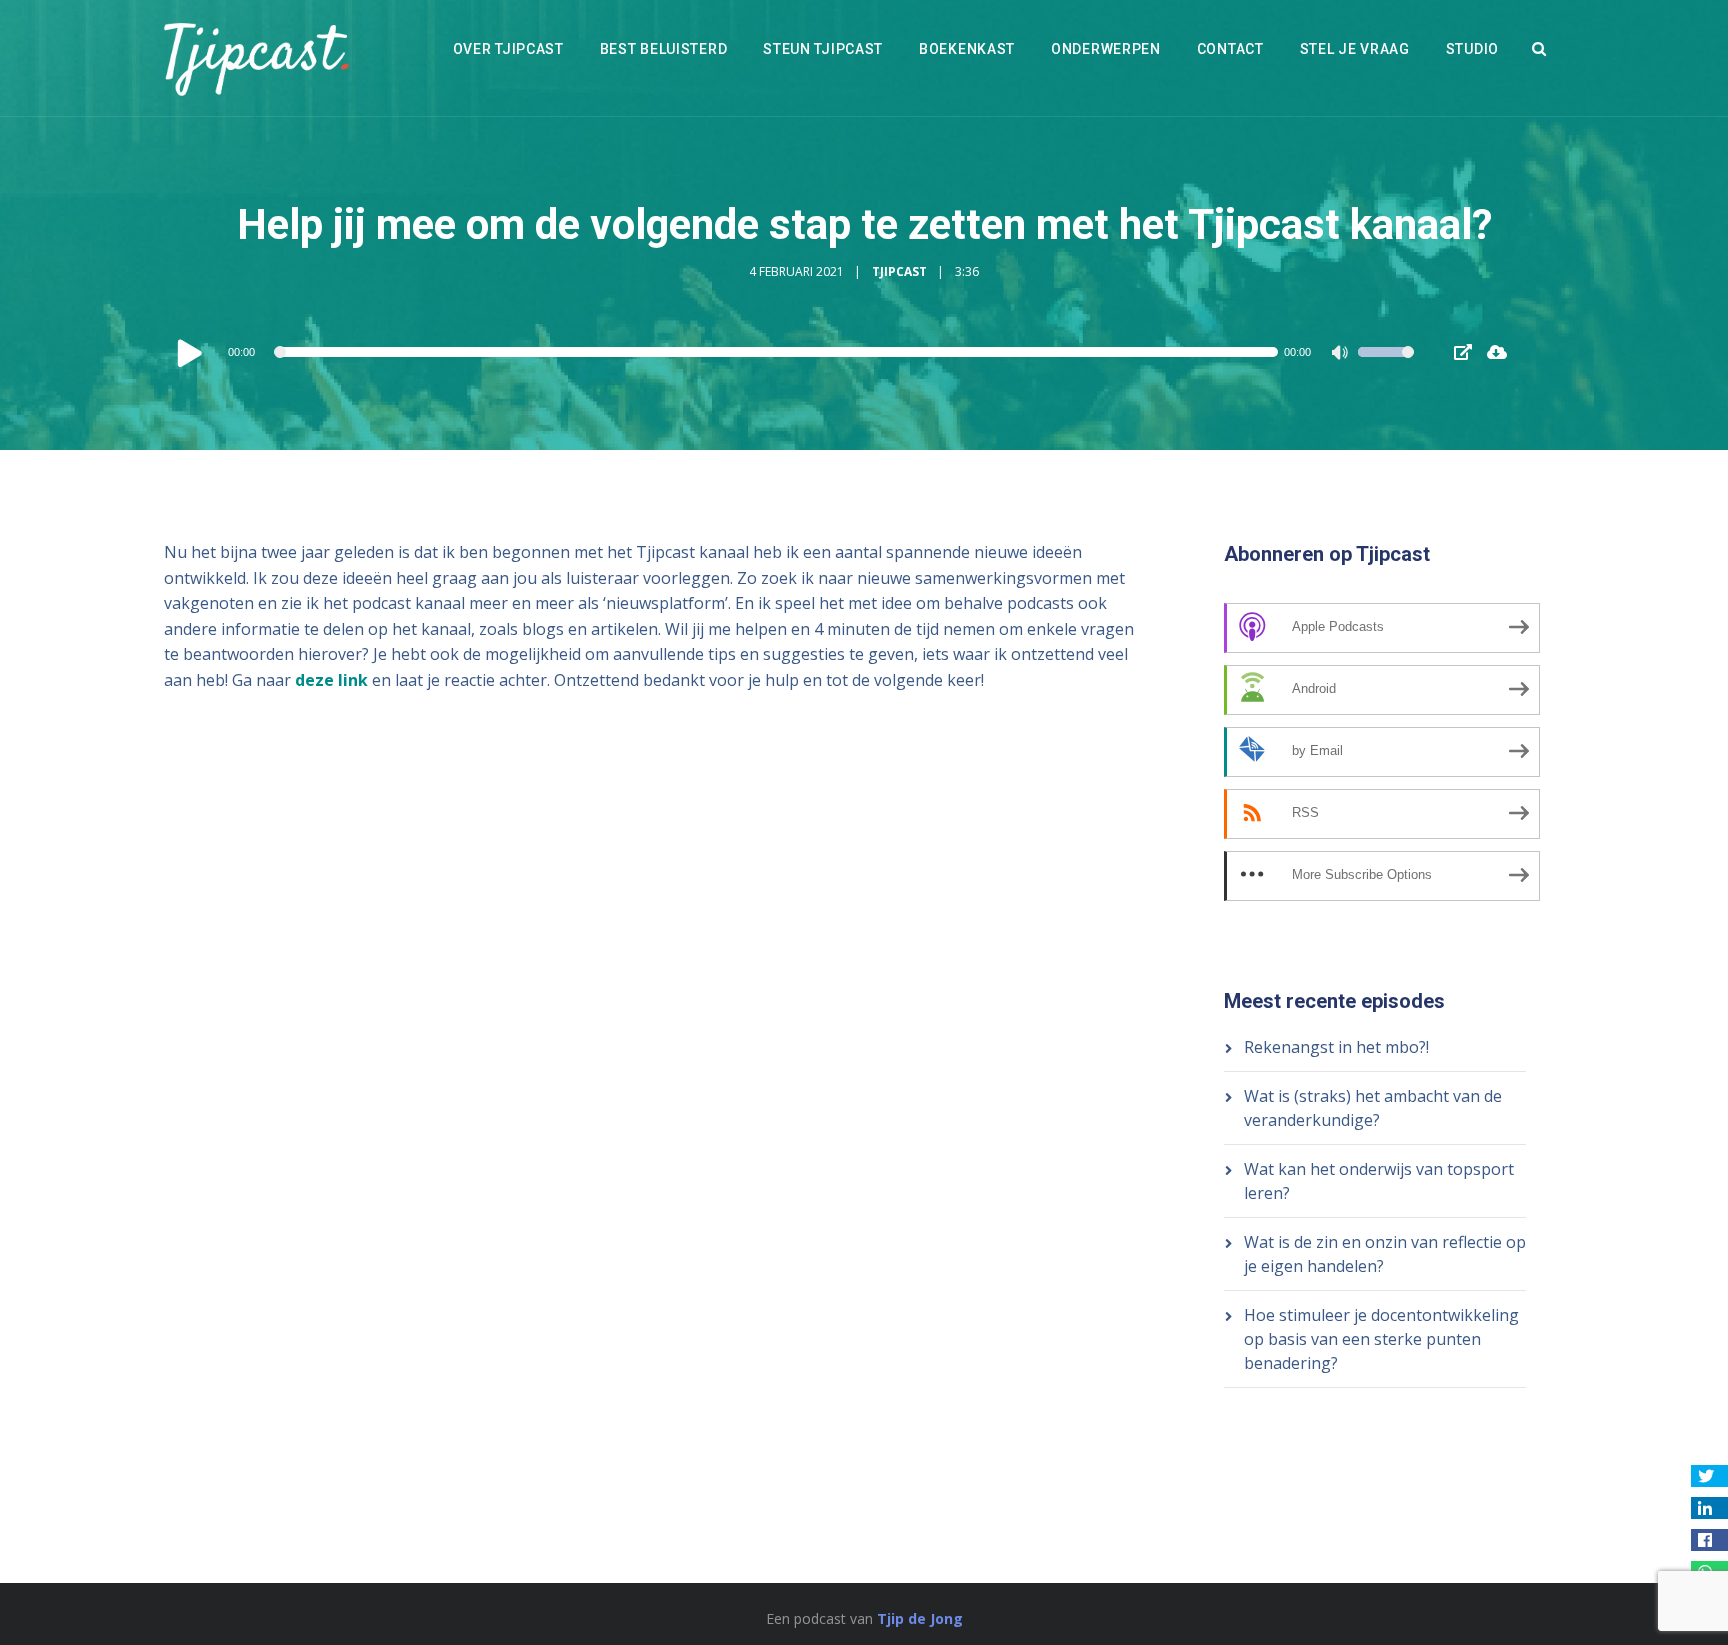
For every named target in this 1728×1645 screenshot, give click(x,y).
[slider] (1386, 365)
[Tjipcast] (256, 58)
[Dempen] (1342, 355)
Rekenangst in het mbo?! (1336, 1047)
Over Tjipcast (508, 49)
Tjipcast (899, 271)
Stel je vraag (1355, 49)
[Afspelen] (190, 352)
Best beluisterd (664, 49)
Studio (1472, 49)
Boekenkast (967, 49)
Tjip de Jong (920, 1618)
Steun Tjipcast (823, 49)
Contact (1230, 49)
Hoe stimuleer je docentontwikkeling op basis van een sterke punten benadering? (1381, 1339)
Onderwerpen (1106, 49)
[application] (794, 352)
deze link (331, 680)
